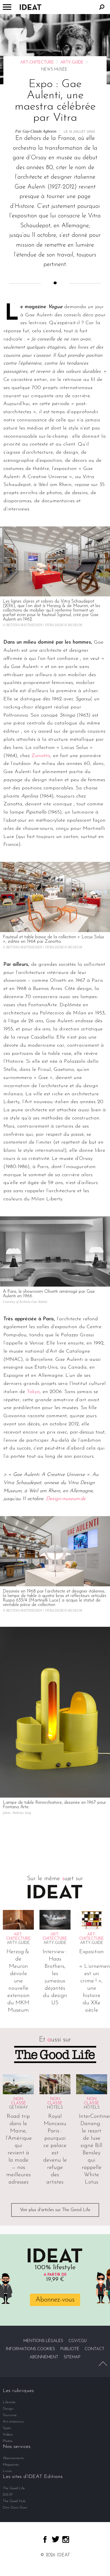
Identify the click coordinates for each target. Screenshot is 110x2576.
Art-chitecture (37, 63)
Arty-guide (72, 63)
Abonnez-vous (55, 2300)
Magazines (11, 2465)
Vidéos (8, 2435)
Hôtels (55, 2108)
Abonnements (13, 2458)
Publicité (70, 2349)
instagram (66, 2539)
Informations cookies (30, 2349)
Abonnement (44, 2357)
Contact (94, 2349)
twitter (56, 2539)
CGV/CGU (78, 2341)
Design (8, 2409)
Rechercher (102, 7)
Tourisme (10, 2415)
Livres (7, 2471)
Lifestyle (9, 2402)
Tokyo (33, 1392)
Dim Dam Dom (15, 2508)
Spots (7, 2428)
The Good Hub (14, 2501)
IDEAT (8, 2495)
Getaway (18, 2108)
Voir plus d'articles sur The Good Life (55, 2210)
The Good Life (14, 2488)
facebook (45, 2539)
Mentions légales (43, 2341)
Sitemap (72, 2357)
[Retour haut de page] (103, 2364)
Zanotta (41, 756)
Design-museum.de (66, 1499)
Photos (8, 2441)
